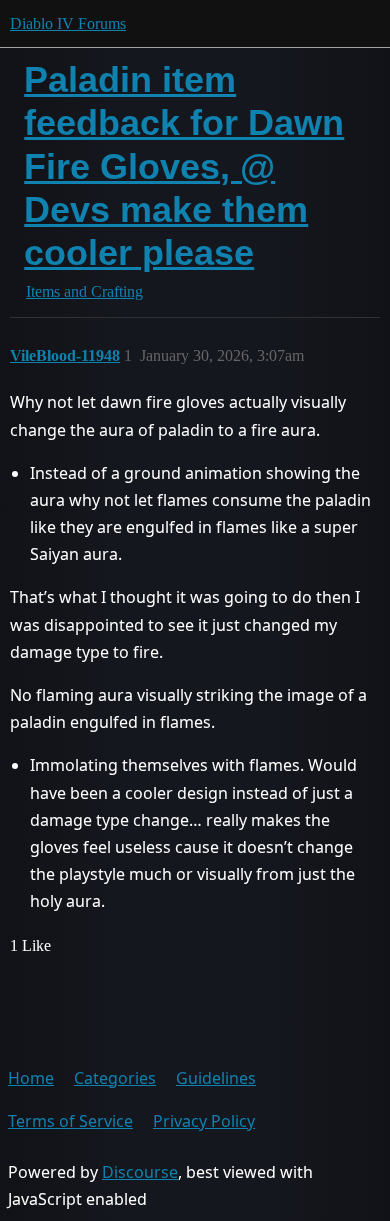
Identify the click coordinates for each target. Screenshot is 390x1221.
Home (31, 1078)
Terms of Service (70, 1121)
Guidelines (216, 1078)
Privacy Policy (204, 1121)
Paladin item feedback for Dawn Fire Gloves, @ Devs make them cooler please (184, 166)
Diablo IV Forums (68, 23)
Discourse (140, 1172)
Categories (115, 1078)
